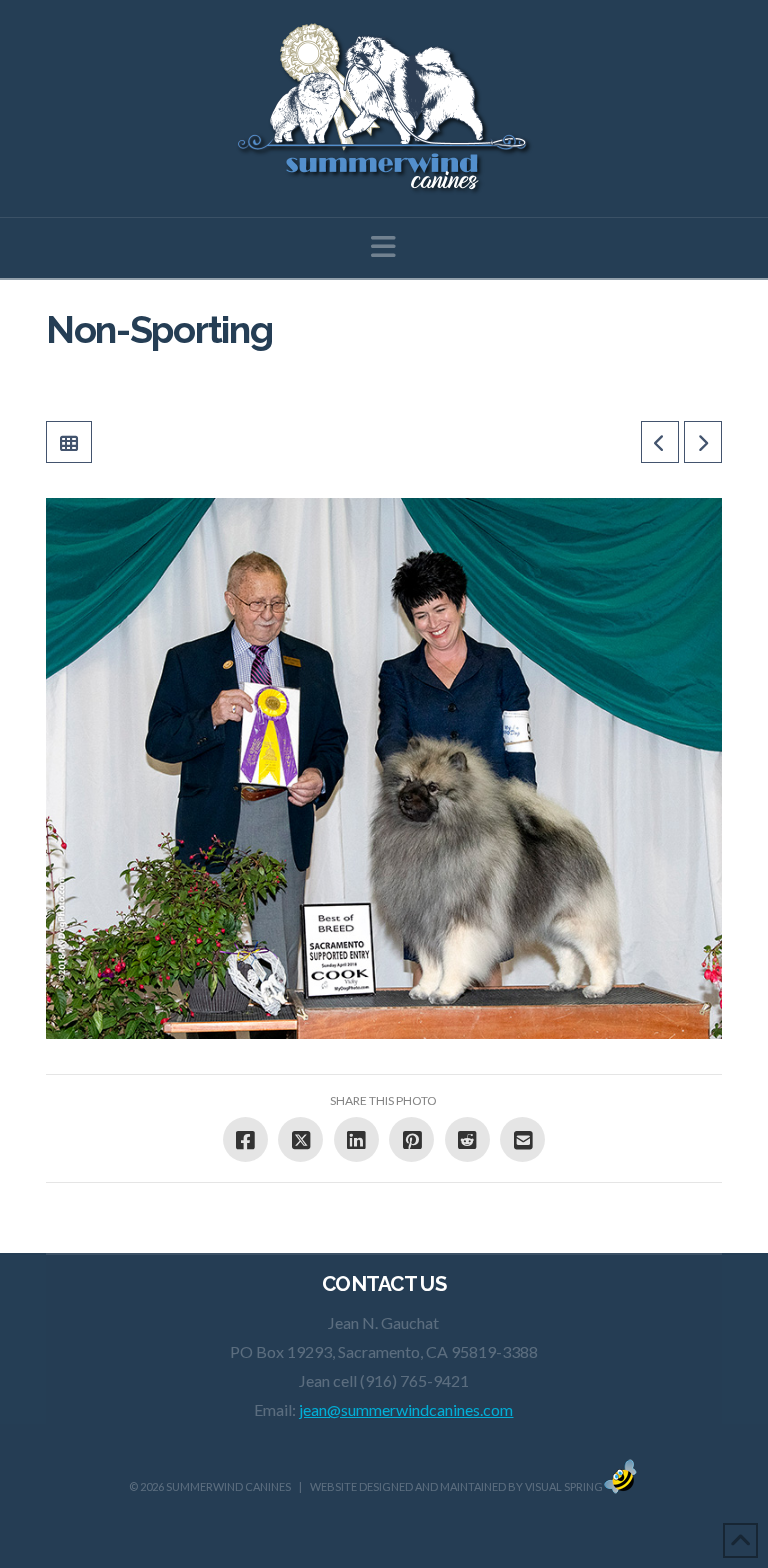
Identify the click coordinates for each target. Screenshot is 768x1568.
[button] (383, 246)
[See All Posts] (69, 442)
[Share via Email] (522, 1139)
